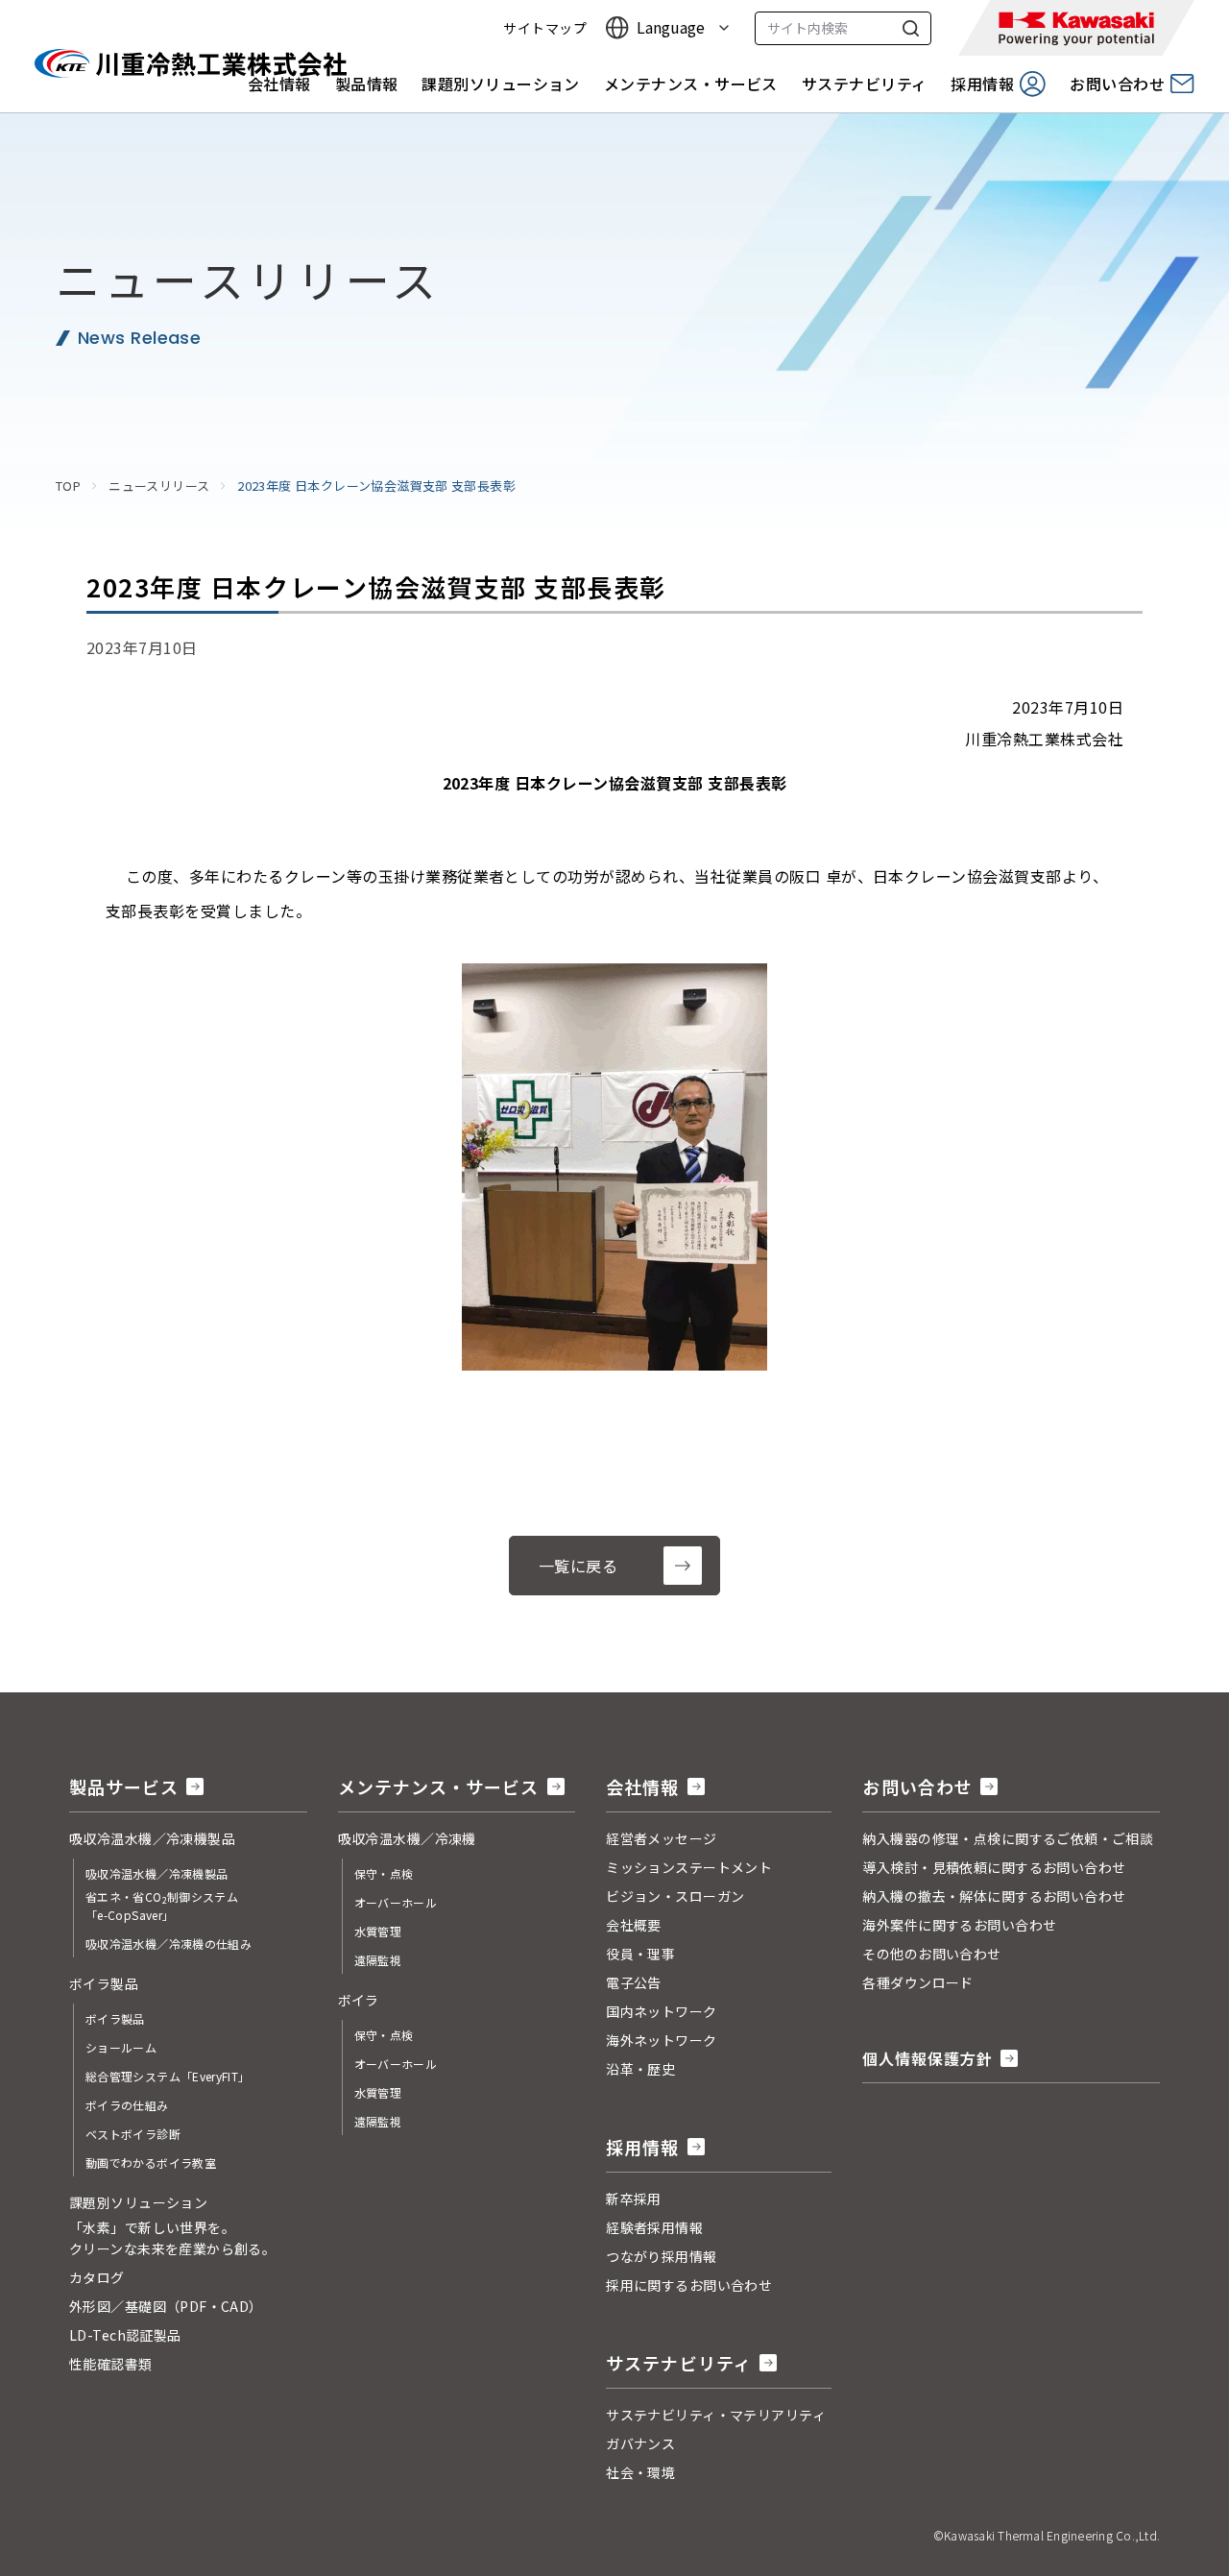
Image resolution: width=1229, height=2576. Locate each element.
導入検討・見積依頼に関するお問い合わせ (994, 1867)
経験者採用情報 (654, 2227)
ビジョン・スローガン (675, 1896)
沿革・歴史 (640, 2069)
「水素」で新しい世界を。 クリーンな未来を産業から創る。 (172, 2238)
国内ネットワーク (661, 2011)
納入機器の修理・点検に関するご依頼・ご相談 (1008, 1838)
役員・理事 (640, 1954)
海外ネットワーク (661, 2040)
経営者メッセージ (661, 1838)
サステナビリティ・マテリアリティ (716, 2415)
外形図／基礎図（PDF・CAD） (166, 2306)
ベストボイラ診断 (133, 2134)
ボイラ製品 (115, 2018)
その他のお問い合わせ (931, 1954)
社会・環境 (640, 2472)
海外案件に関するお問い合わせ (959, 1925)
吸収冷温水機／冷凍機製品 (157, 1873)
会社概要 (634, 1925)
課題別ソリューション (501, 84)
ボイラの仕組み (127, 2105)
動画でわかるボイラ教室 (151, 2163)
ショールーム (121, 2047)
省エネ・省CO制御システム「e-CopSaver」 (162, 1906)
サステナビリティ (865, 84)
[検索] (911, 28)
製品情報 (367, 84)
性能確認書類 (111, 2364)
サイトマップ (545, 28)
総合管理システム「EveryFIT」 (168, 2076)
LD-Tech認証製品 (125, 2335)
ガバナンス (640, 2443)
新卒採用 (634, 2199)
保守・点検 (384, 1873)
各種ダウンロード (917, 1982)
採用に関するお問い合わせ (689, 2285)
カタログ (97, 2277)
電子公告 (634, 1982)
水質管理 (378, 1931)
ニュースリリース (159, 486)
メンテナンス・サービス (691, 84)
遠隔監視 (378, 1960)
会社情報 (279, 84)
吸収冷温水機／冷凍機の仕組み (169, 1944)
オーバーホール (396, 1902)
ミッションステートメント (689, 1867)
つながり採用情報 (661, 2256)
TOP (68, 486)
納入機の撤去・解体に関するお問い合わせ (994, 1896)
